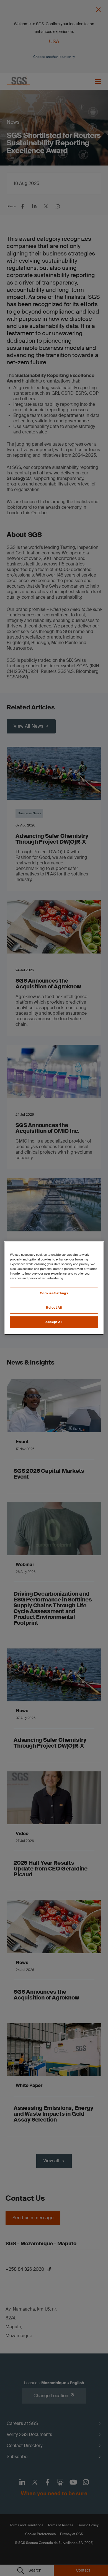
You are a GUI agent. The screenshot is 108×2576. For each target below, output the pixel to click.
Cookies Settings (54, 1293)
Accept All (54, 1322)
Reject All (54, 1308)
